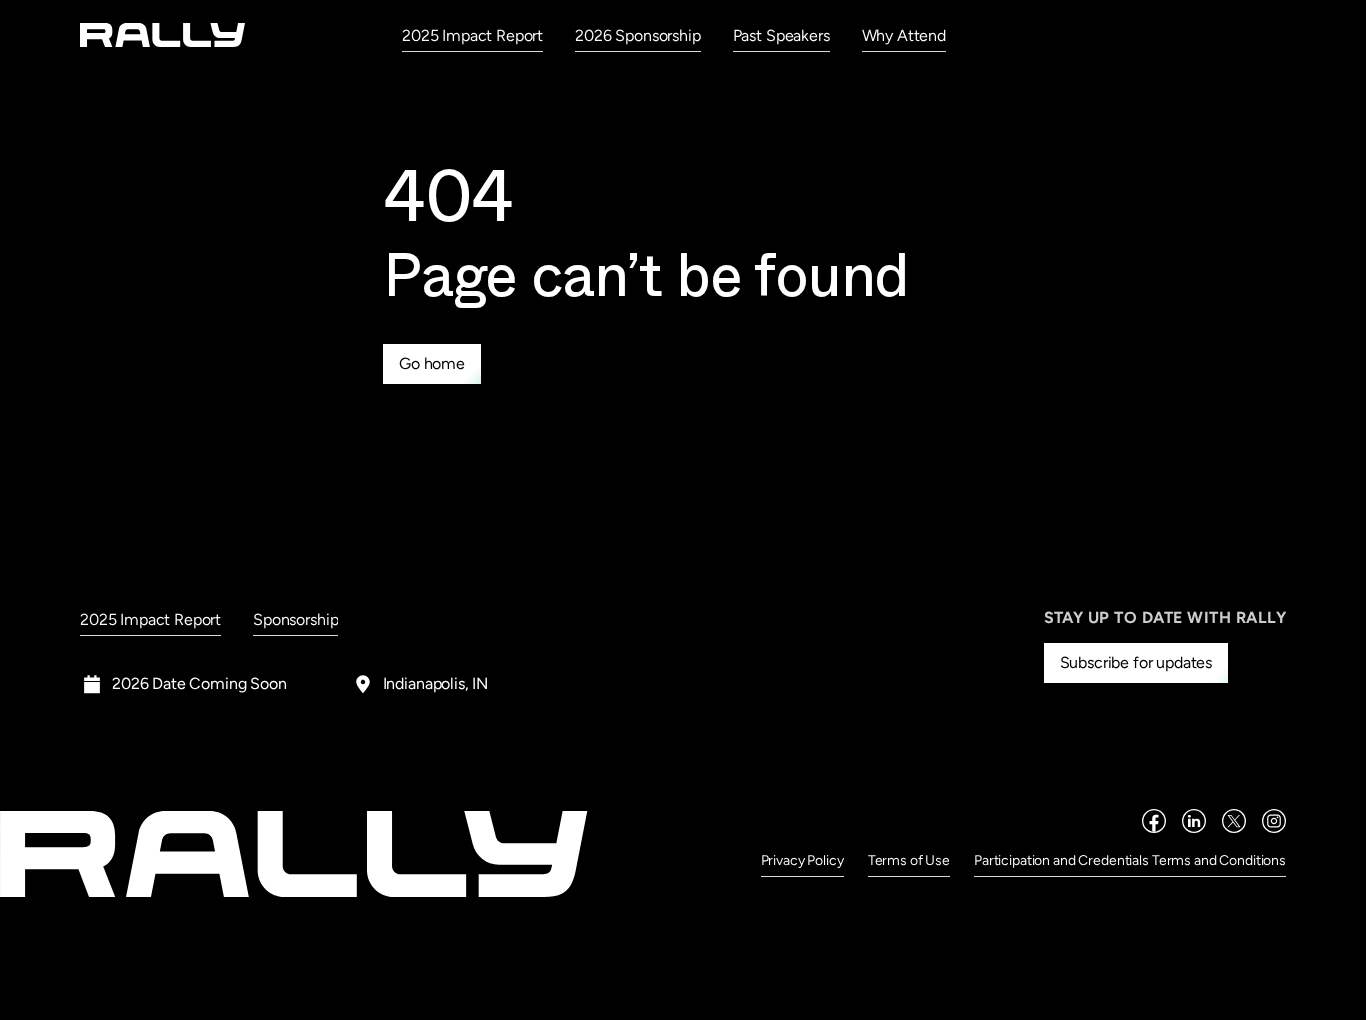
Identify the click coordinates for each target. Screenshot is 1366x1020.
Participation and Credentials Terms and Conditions (1130, 860)
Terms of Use (909, 860)
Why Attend (904, 35)
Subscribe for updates (1136, 662)
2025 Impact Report (472, 35)
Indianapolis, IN (435, 683)
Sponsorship (295, 619)
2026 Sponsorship (637, 35)
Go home (432, 363)
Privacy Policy (802, 860)
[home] (163, 34)
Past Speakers (781, 35)
